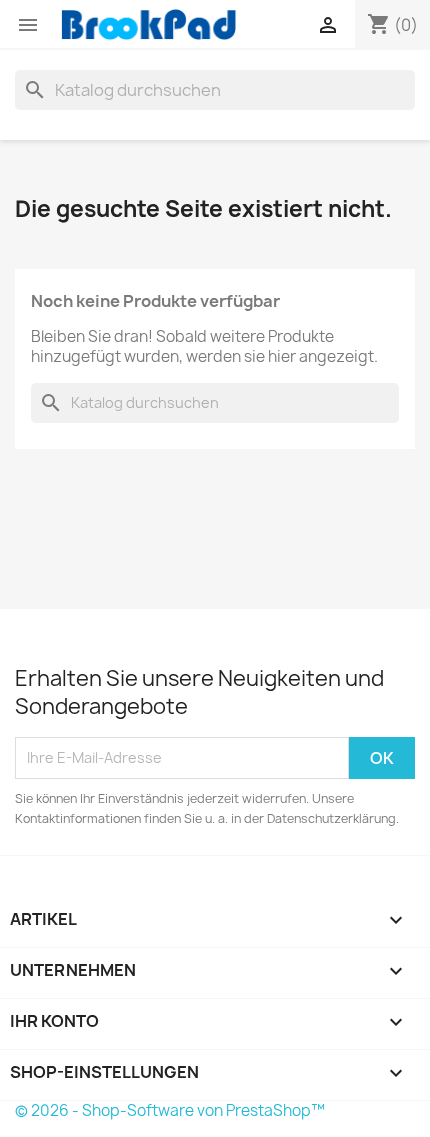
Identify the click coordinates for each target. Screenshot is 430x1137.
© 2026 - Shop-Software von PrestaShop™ (170, 1110)
